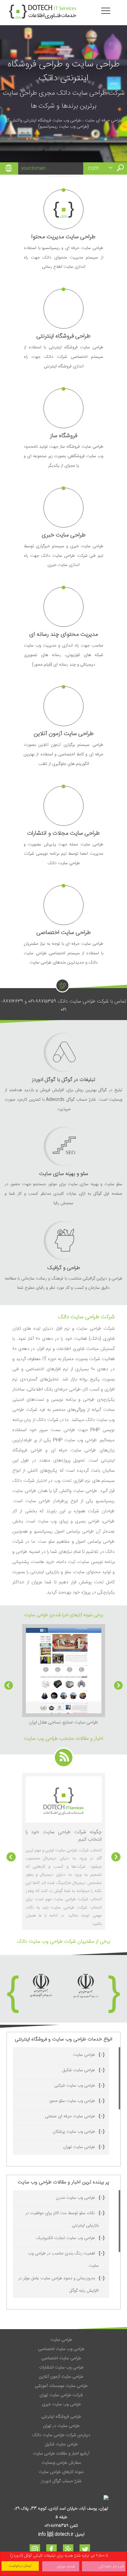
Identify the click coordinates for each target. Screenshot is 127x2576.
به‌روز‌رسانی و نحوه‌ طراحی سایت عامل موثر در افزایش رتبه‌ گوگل (58, 2285)
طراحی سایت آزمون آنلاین (61, 2377)
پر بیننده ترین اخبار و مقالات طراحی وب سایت (63, 2182)
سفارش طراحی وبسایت (61, 2463)
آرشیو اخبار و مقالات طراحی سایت (61, 2454)
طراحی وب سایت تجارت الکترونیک (66, 2238)
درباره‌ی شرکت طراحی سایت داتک (61, 2435)
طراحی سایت (84, 2055)
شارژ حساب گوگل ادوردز (61, 2481)
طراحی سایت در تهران (61, 2426)
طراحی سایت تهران (79, 2147)
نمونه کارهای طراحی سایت (61, 2472)
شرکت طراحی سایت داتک (86, 1317)
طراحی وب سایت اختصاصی (61, 2349)
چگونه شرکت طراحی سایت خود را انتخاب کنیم (64, 1836)
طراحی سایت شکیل (79, 2070)
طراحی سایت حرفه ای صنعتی (70, 2116)
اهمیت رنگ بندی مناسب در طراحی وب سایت (63, 2260)
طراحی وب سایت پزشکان (74, 2132)
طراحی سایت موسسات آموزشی (61, 2386)
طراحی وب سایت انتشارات (61, 2368)
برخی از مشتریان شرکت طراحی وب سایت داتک (63, 1942)
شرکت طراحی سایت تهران (61, 2395)
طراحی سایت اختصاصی (61, 2358)
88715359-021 (42, 1001)
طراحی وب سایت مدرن (75, 2198)
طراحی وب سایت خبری (61, 2404)
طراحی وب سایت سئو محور (72, 2101)
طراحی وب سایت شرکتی (75, 2086)
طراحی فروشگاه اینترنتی (61, 2417)
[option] (64, 1676)
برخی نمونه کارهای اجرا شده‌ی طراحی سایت (64, 1615)
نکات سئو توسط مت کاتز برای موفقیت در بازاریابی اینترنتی (62, 2219)
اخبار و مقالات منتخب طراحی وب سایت (63, 1739)
